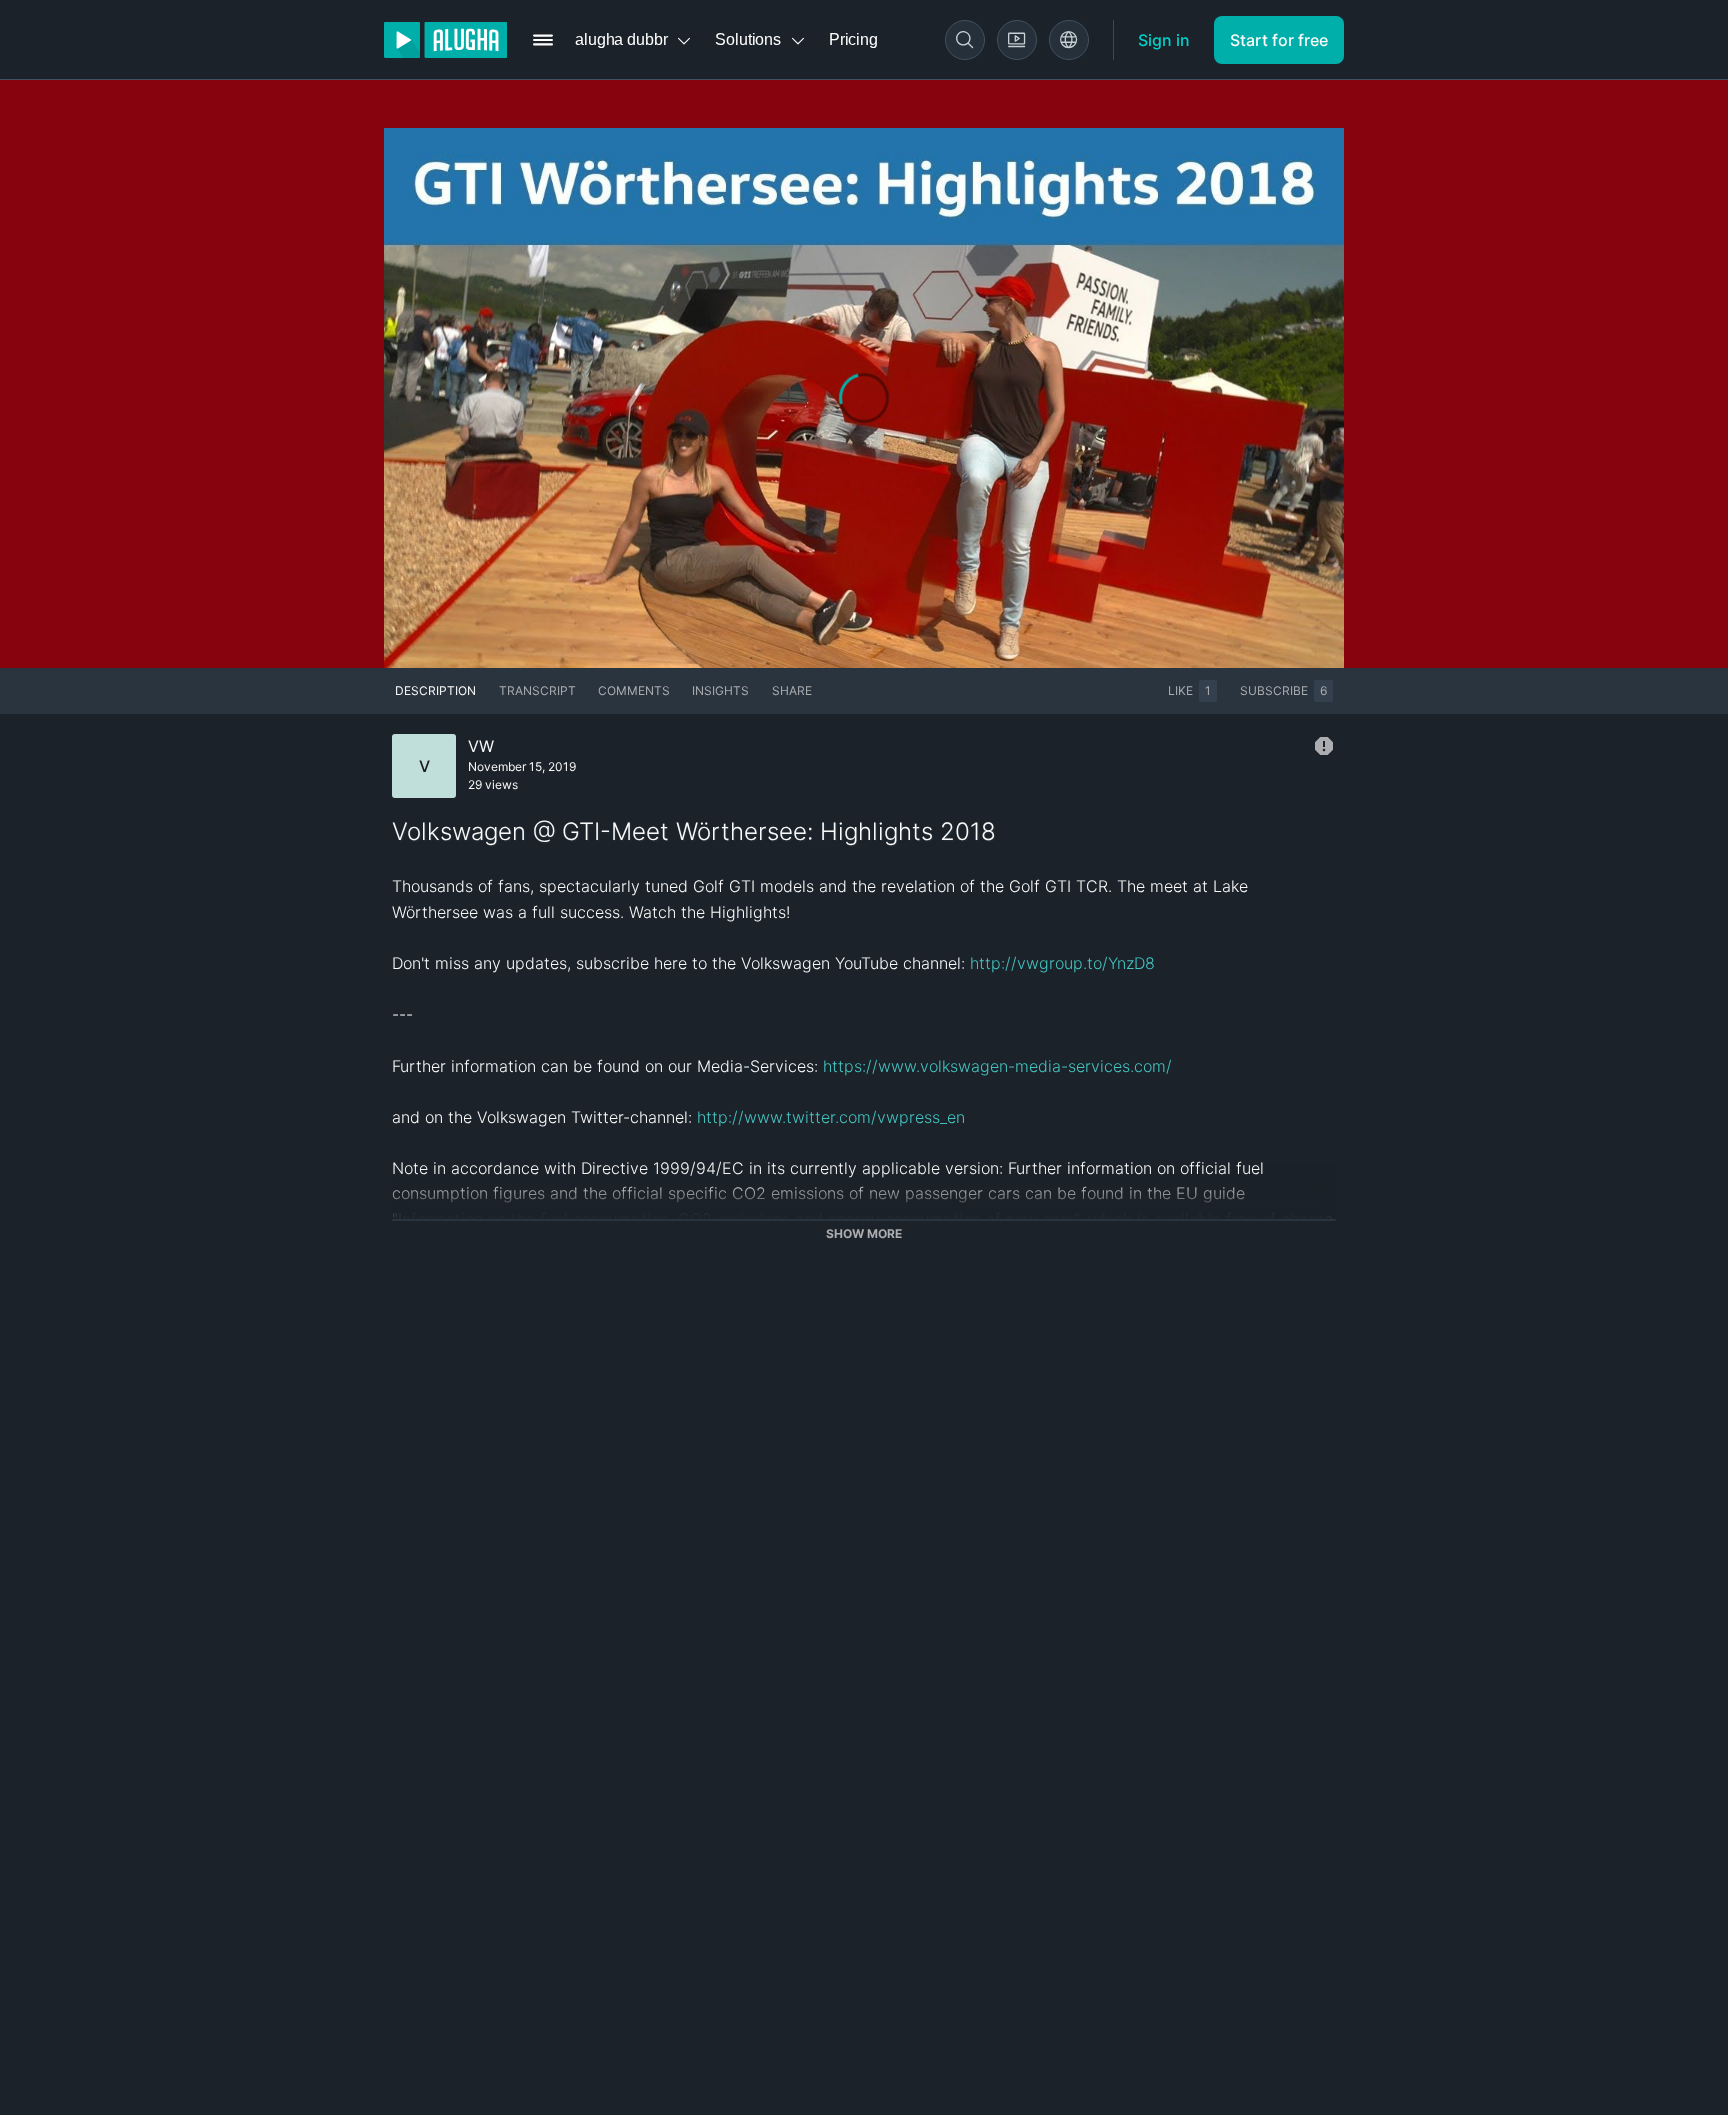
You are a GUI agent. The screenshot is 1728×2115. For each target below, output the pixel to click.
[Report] (1324, 746)
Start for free (1279, 40)
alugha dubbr (621, 39)
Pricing (853, 39)
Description (435, 690)
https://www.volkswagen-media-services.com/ (997, 1066)
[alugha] (445, 40)
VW (481, 746)
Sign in (1164, 40)
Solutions (748, 39)
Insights (720, 690)
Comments (634, 690)
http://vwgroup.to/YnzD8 (1062, 963)
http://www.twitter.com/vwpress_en (831, 1117)
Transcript (537, 690)
